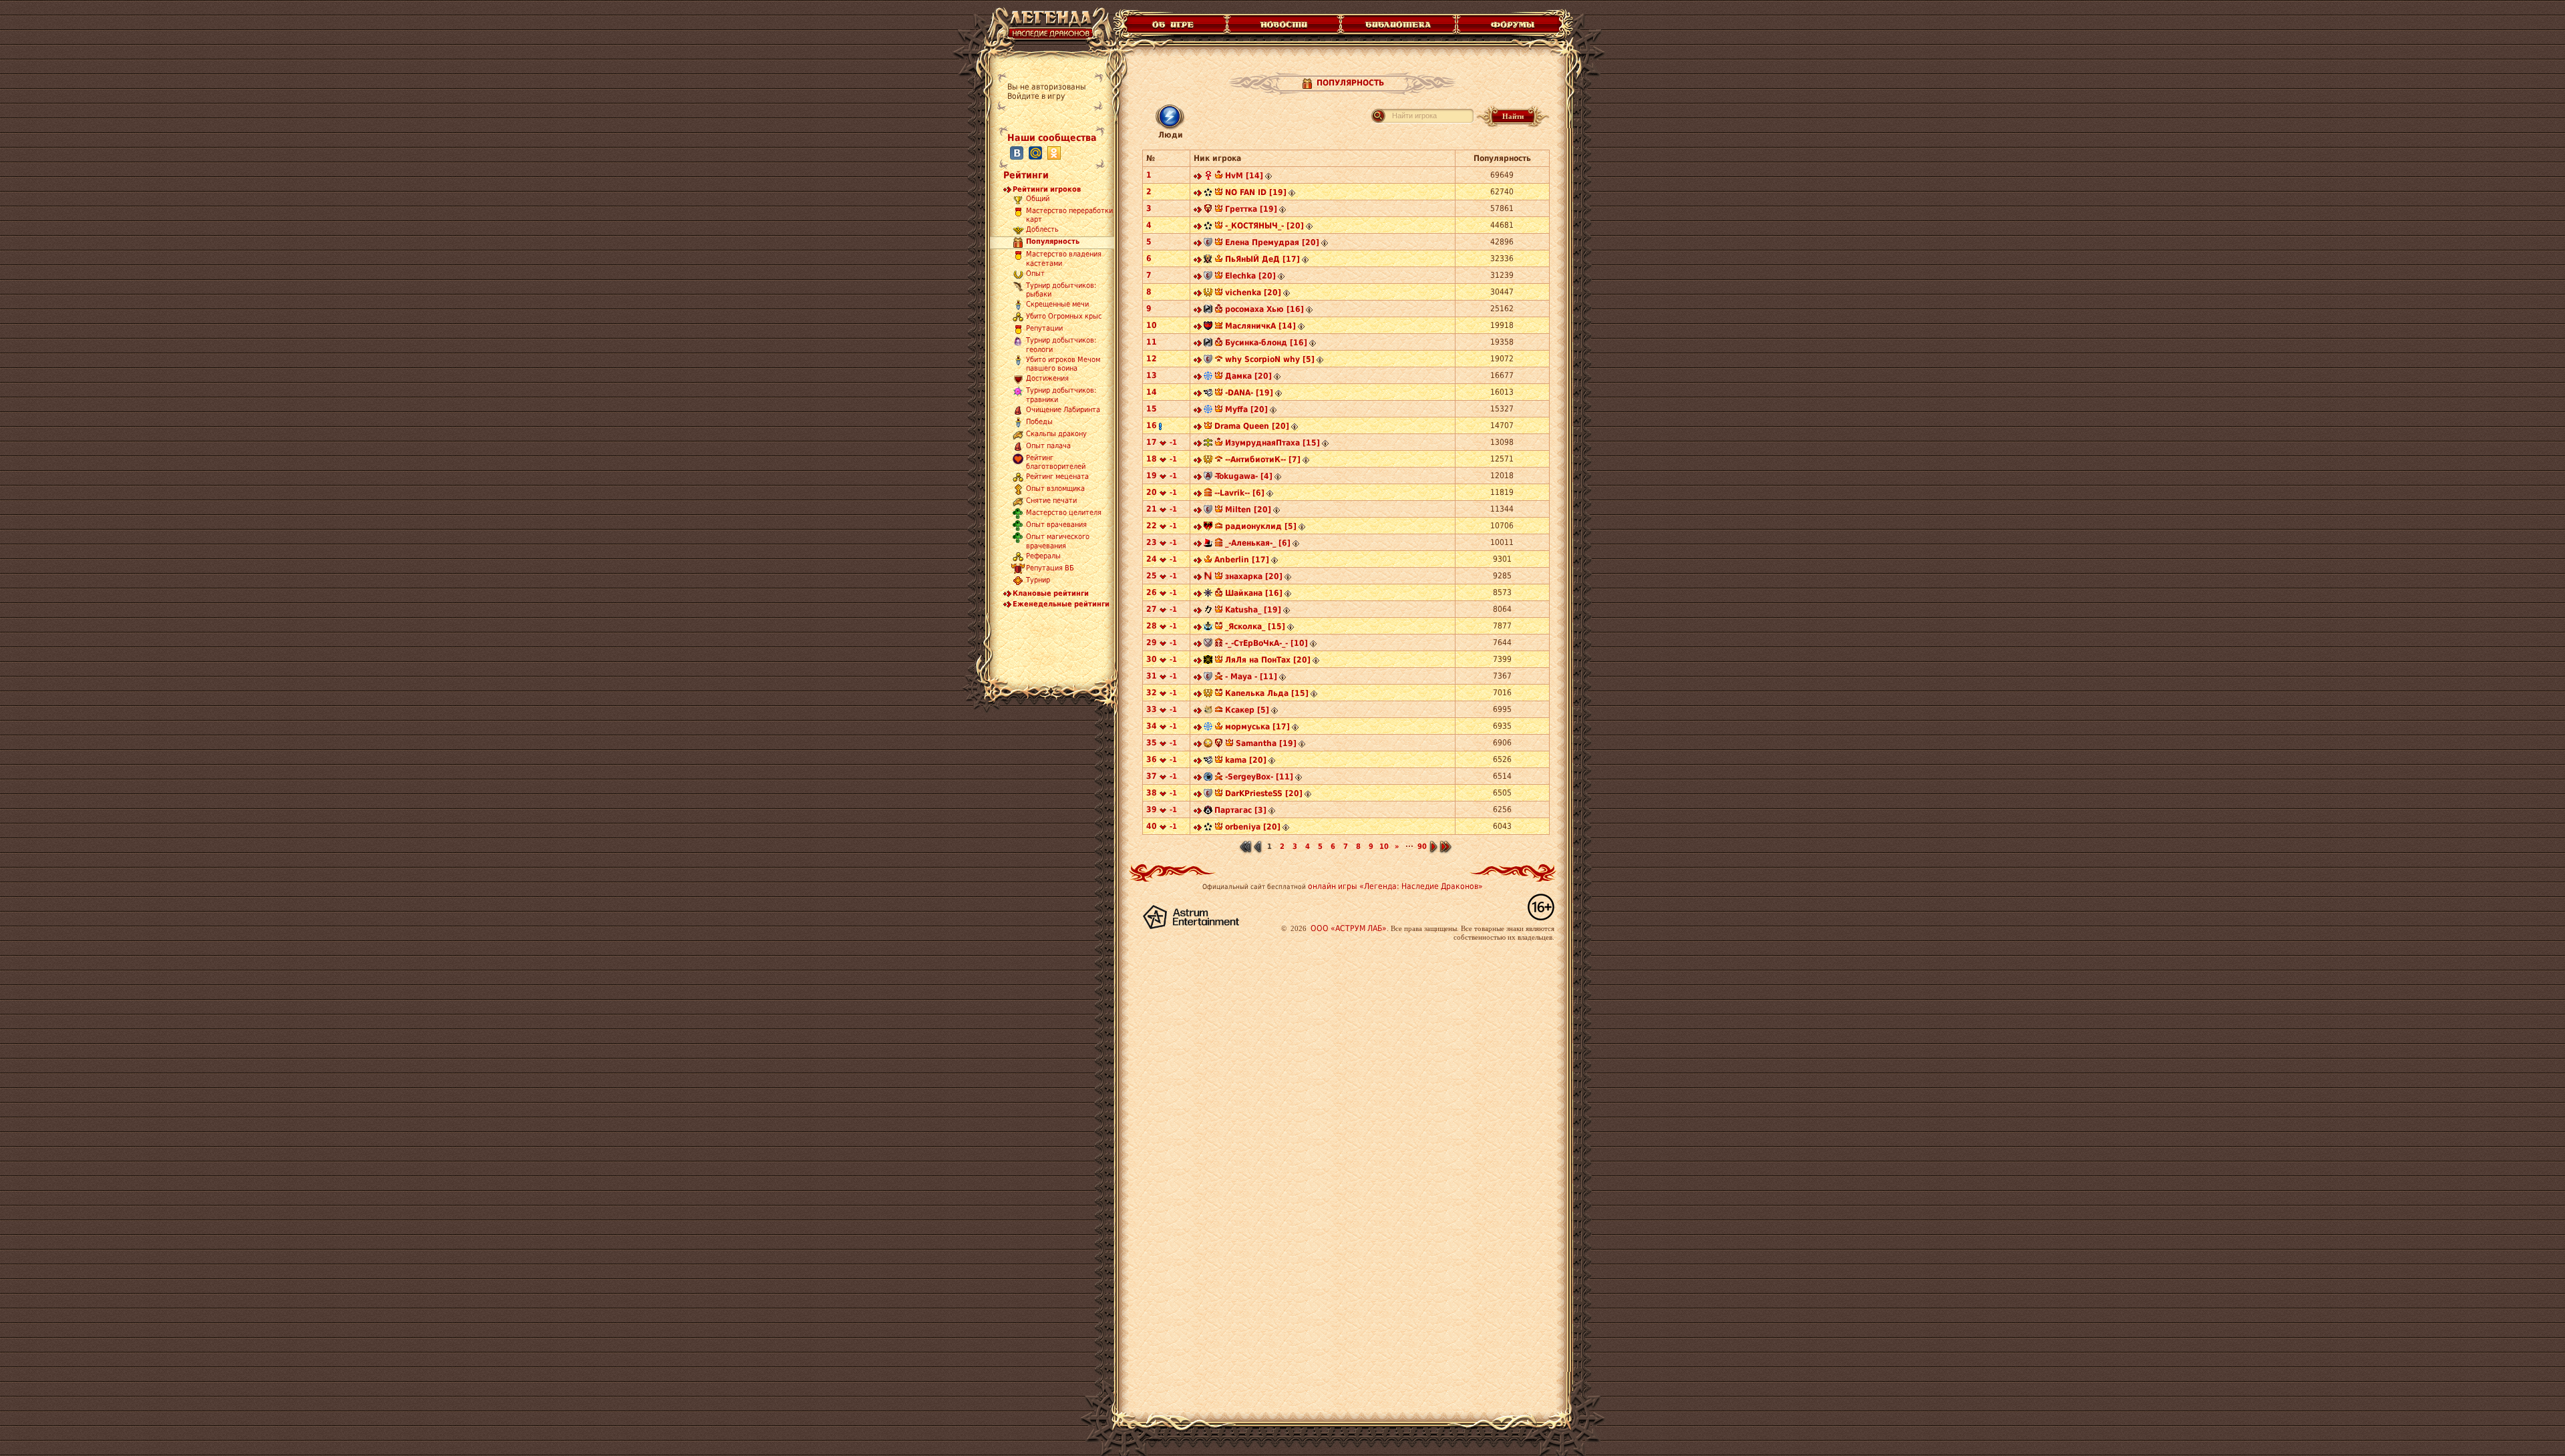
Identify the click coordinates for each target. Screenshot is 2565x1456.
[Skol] (1208, 544)
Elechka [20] (1250, 276)
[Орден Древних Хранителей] (1208, 327)
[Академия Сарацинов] (1208, 478)
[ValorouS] (1208, 661)
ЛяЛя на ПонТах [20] (1268, 660)
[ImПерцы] (1208, 294)
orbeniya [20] (1253, 827)
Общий (1038, 199)
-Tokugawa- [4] (1243, 476)
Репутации (1044, 329)
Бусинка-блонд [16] (1266, 343)
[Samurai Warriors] (1208, 611)
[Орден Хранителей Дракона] (1208, 311)
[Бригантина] (1208, 628)
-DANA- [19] (1249, 393)
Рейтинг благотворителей (1056, 462)
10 (1384, 847)
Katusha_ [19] (1253, 610)
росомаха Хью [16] (1264, 309)
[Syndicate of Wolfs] (1208, 811)
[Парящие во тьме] (1208, 444)
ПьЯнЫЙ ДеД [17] (1262, 259)
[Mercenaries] (1208, 394)
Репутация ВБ (1050, 568)
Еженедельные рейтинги (1061, 604)
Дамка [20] (1248, 376)
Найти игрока (1414, 116)
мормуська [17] (1257, 727)
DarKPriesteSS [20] (1264, 793)
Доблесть (1042, 230)
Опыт (1035, 274)
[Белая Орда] (1208, 645)
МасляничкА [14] (1260, 326)
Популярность (1053, 241)
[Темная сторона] (1208, 594)
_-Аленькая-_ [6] (1258, 543)
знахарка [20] (1254, 576)
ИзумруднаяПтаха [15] (1272, 443)
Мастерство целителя (1064, 513)
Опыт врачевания (1056, 525)
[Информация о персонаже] (1268, 177)
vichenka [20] (1253, 293)
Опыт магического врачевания (1058, 542)
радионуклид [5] (1261, 526)
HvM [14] (1244, 176)
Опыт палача (1048, 446)
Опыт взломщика (1055, 489)
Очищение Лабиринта (1063, 410)
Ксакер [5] (1247, 710)
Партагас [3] (1240, 810)
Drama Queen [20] (1252, 426)
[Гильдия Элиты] (1208, 177)
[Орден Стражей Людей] (1208, 210)
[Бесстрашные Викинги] (1208, 377)
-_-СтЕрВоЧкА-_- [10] (1266, 643)
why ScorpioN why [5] (1270, 359)
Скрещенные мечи (1057, 305)
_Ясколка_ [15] (1255, 626)
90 (1422, 847)
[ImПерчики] (1208, 461)
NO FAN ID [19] (1256, 192)
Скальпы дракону (1056, 434)
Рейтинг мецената (1057, 477)
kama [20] (1246, 760)
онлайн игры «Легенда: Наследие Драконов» (1395, 886)
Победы (1039, 422)
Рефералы (1043, 556)
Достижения (1047, 379)
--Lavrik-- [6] (1239, 493)
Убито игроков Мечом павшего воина (1063, 364)
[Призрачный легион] (1208, 778)
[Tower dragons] (1208, 528)
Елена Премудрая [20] (1272, 242)
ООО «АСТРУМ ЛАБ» (1349, 928)
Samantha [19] (1266, 743)
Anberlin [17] (1242, 560)
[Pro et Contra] (1208, 260)
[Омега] (1208, 194)
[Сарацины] (1208, 244)
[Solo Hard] (1208, 711)
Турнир (1038, 580)
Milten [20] (1248, 510)
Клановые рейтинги (1051, 593)
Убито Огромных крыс (1064, 317)
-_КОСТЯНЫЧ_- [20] (1264, 226)
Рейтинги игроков (1047, 189)
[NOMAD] (1208, 578)
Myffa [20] (1246, 409)
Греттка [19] (1251, 209)
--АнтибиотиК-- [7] (1263, 460)
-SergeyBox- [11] (1259, 777)
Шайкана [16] (1254, 593)
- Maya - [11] (1251, 677)
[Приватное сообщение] (1198, 177)
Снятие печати (1051, 501)
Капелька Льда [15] (1267, 693)
